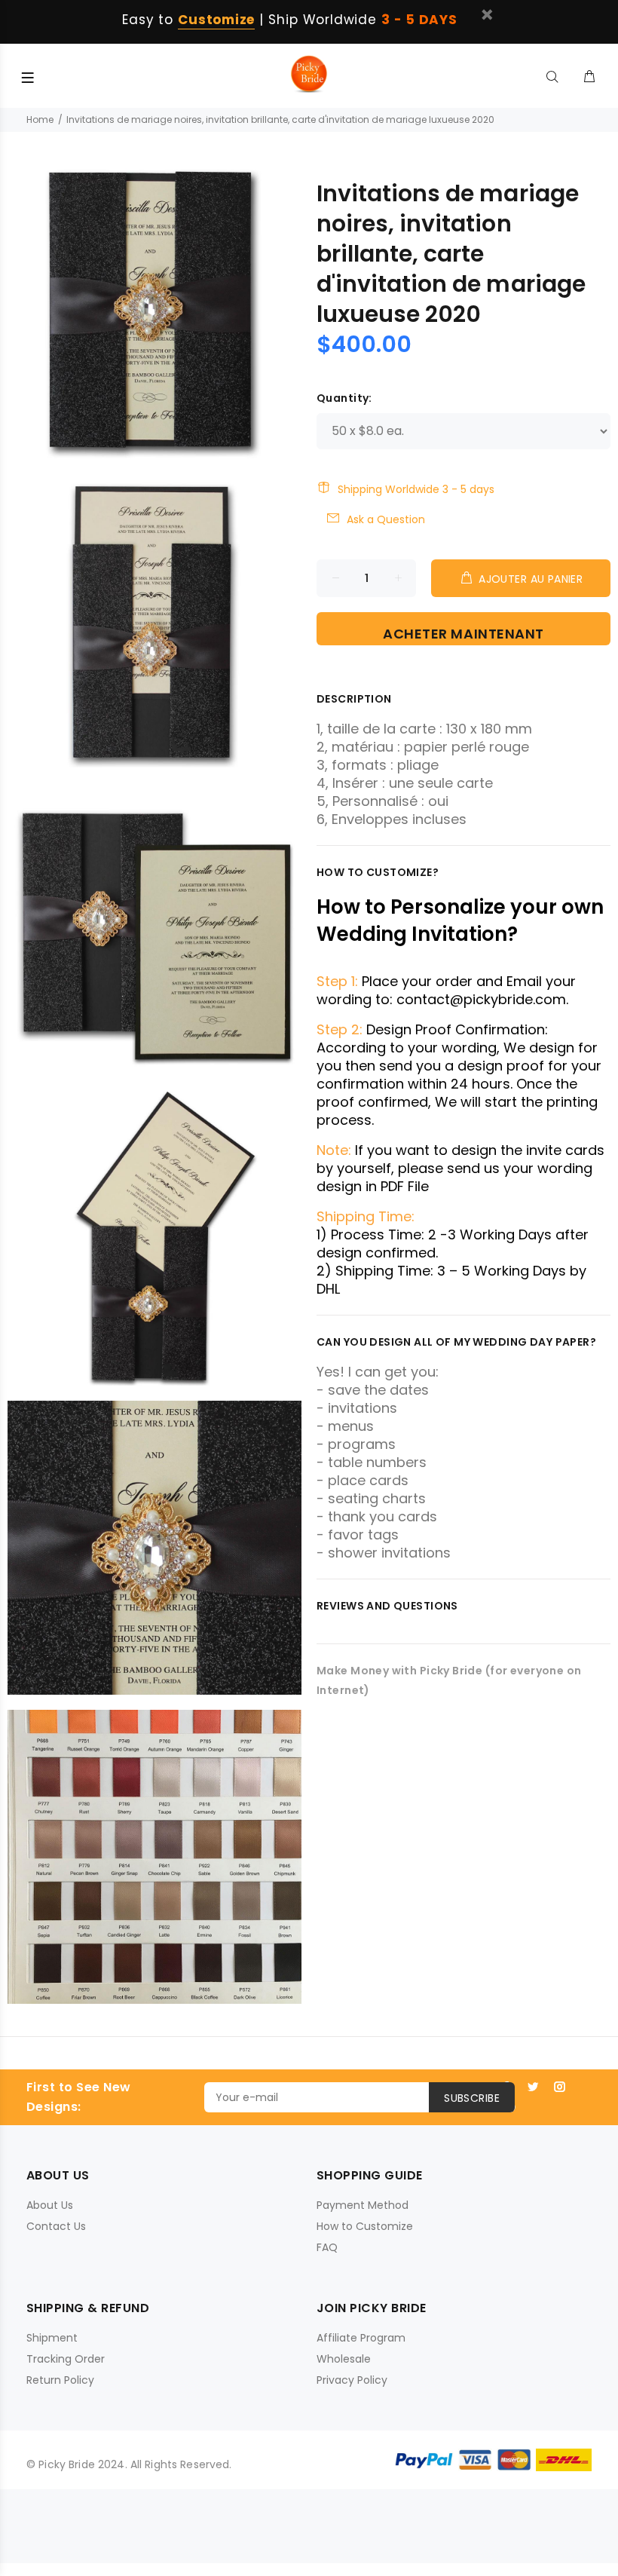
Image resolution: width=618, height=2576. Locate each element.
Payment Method (363, 2205)
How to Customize (365, 2226)
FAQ (327, 2247)
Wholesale (344, 2359)
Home (40, 119)
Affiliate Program (361, 2338)
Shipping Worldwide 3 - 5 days (416, 489)
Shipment (52, 2338)
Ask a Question (386, 519)
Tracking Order (66, 2359)
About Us (50, 2205)
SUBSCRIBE (472, 2098)
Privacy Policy (352, 2380)
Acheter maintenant (463, 634)
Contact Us (56, 2226)
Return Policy (60, 2380)
